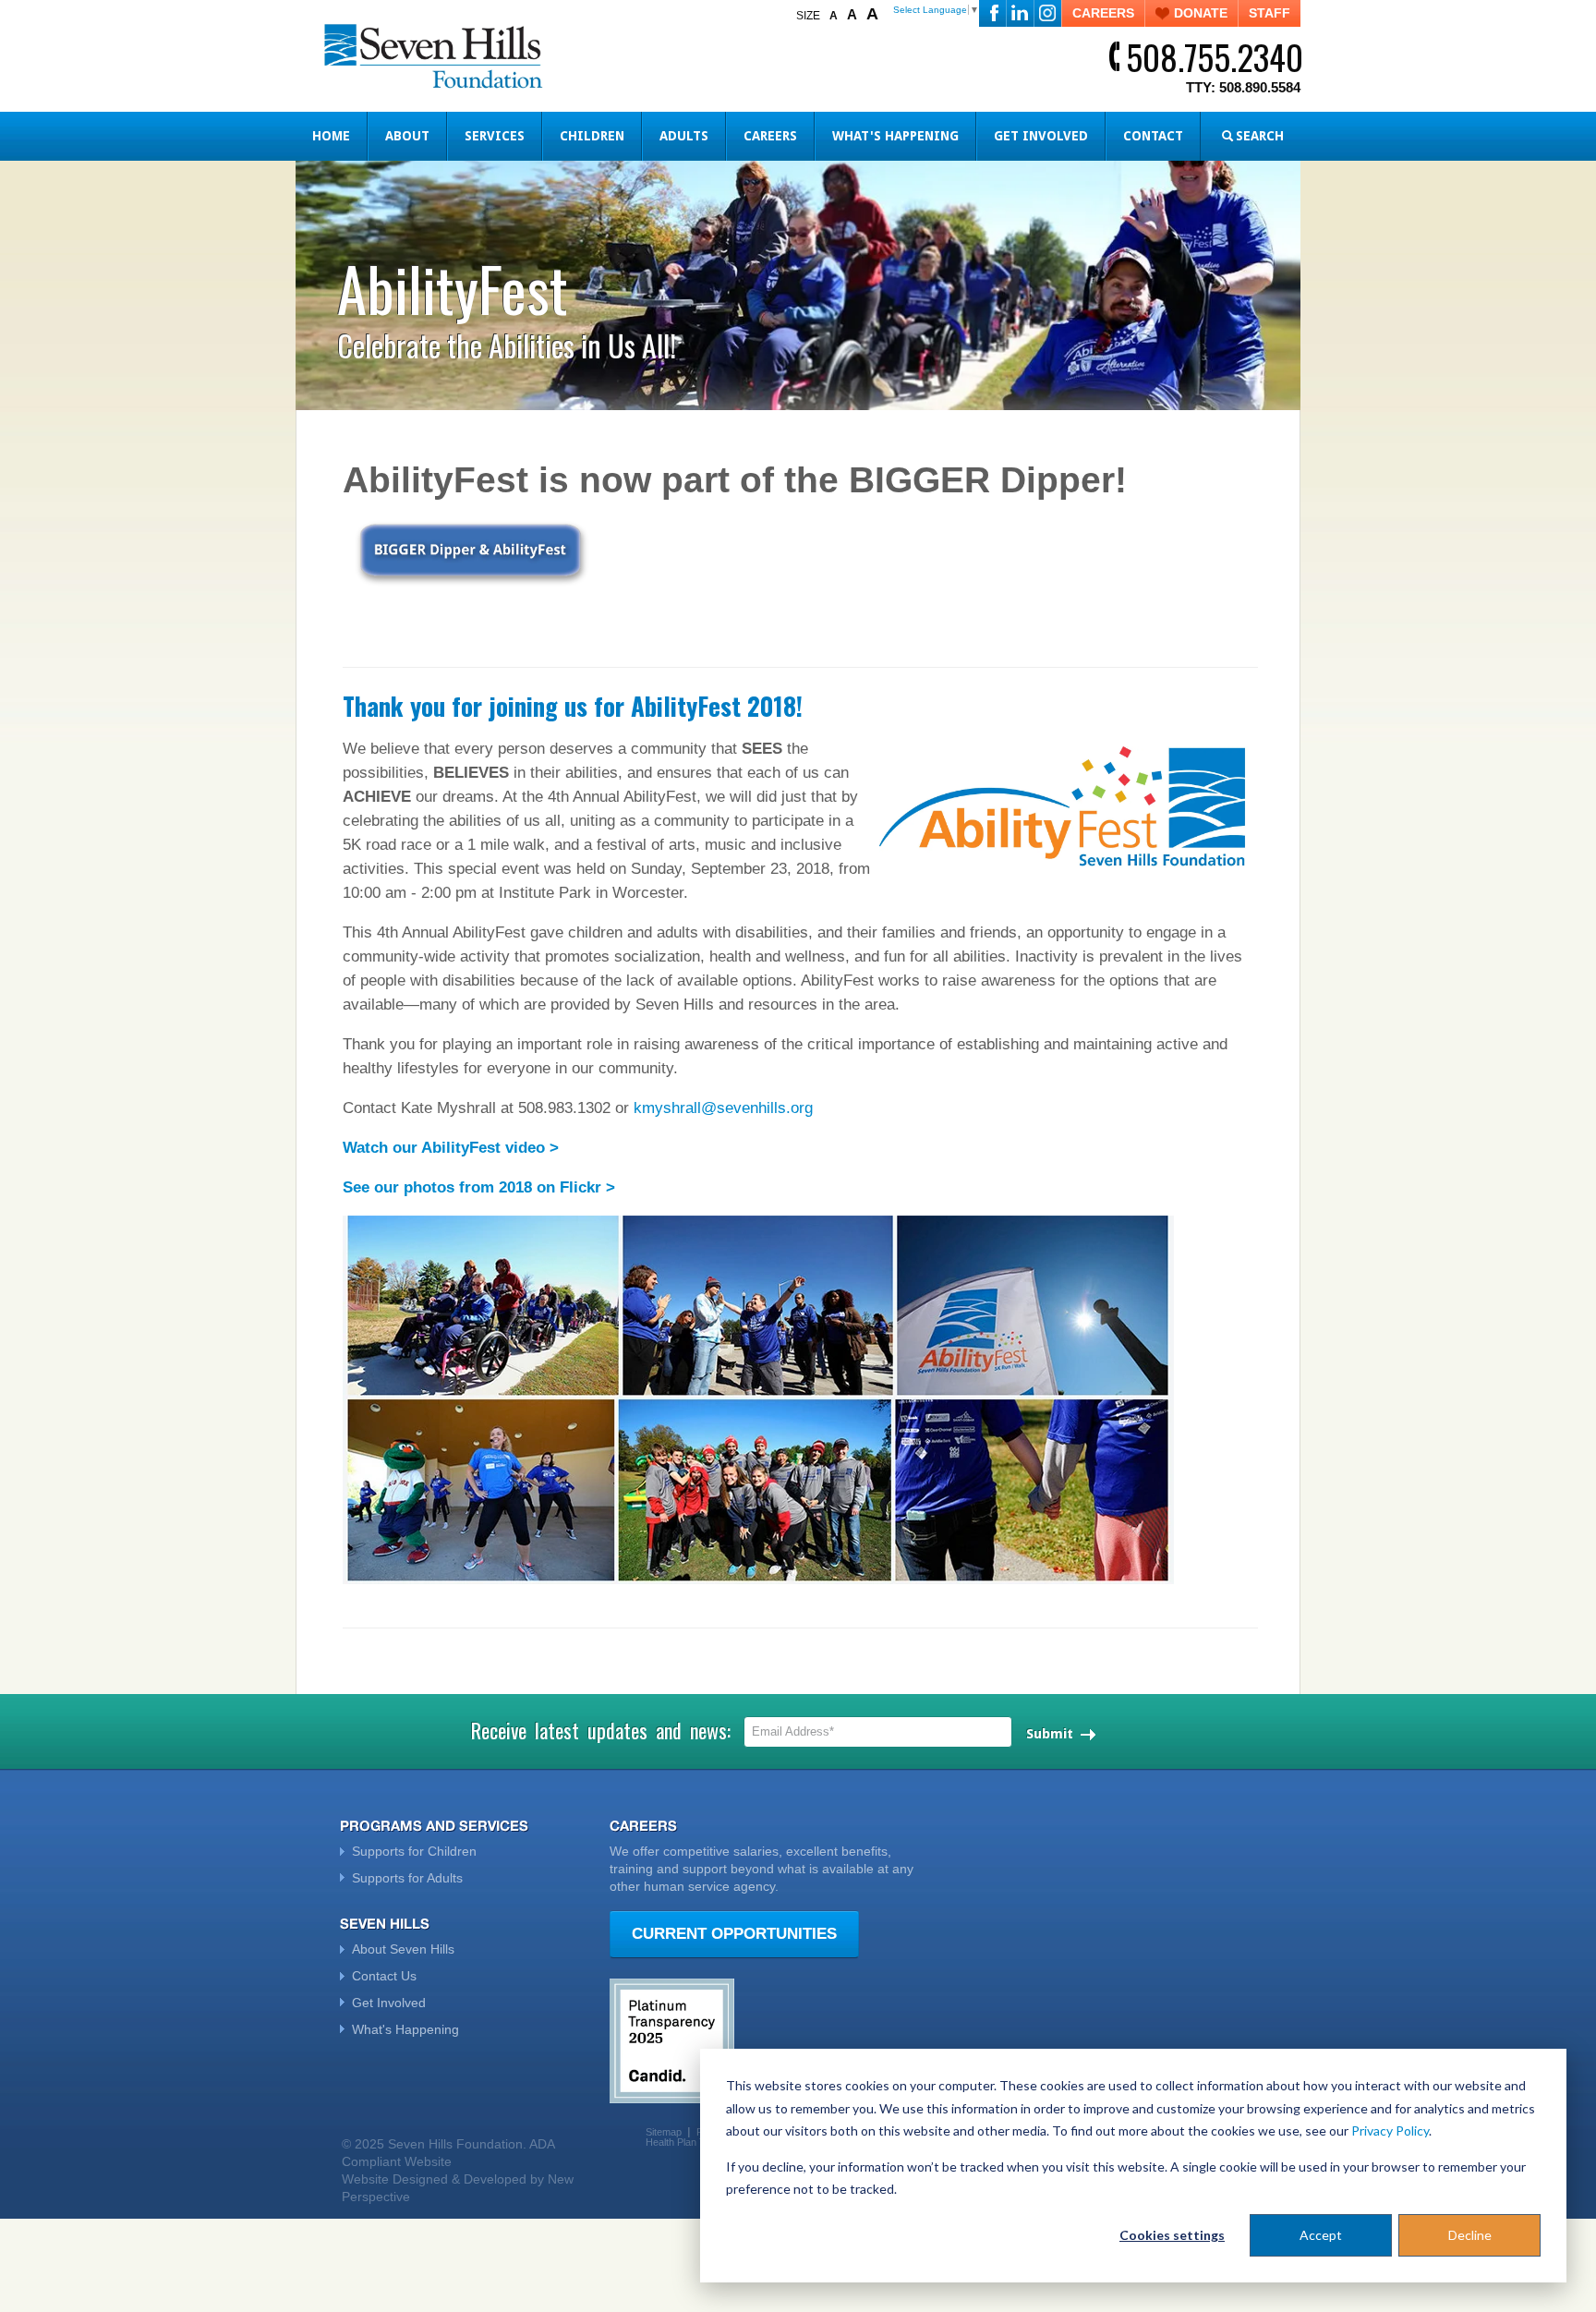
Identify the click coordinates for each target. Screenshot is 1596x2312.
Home (331, 136)
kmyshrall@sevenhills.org (723, 1108)
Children (592, 136)
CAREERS (1103, 13)
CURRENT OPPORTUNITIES (734, 1934)
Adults (684, 136)
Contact (1153, 136)
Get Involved (1041, 136)
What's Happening (895, 136)
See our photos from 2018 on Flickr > (479, 1187)
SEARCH (1260, 136)
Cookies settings (1172, 2235)
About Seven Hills (403, 1949)
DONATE (1201, 13)
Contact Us (384, 1976)
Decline (1470, 2235)
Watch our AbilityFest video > (451, 1148)
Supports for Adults (407, 1878)
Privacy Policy (1390, 2130)
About (407, 136)
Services (495, 136)
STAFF (1270, 13)
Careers (770, 136)
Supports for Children (414, 1851)
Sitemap (664, 2132)
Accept (1321, 2235)
